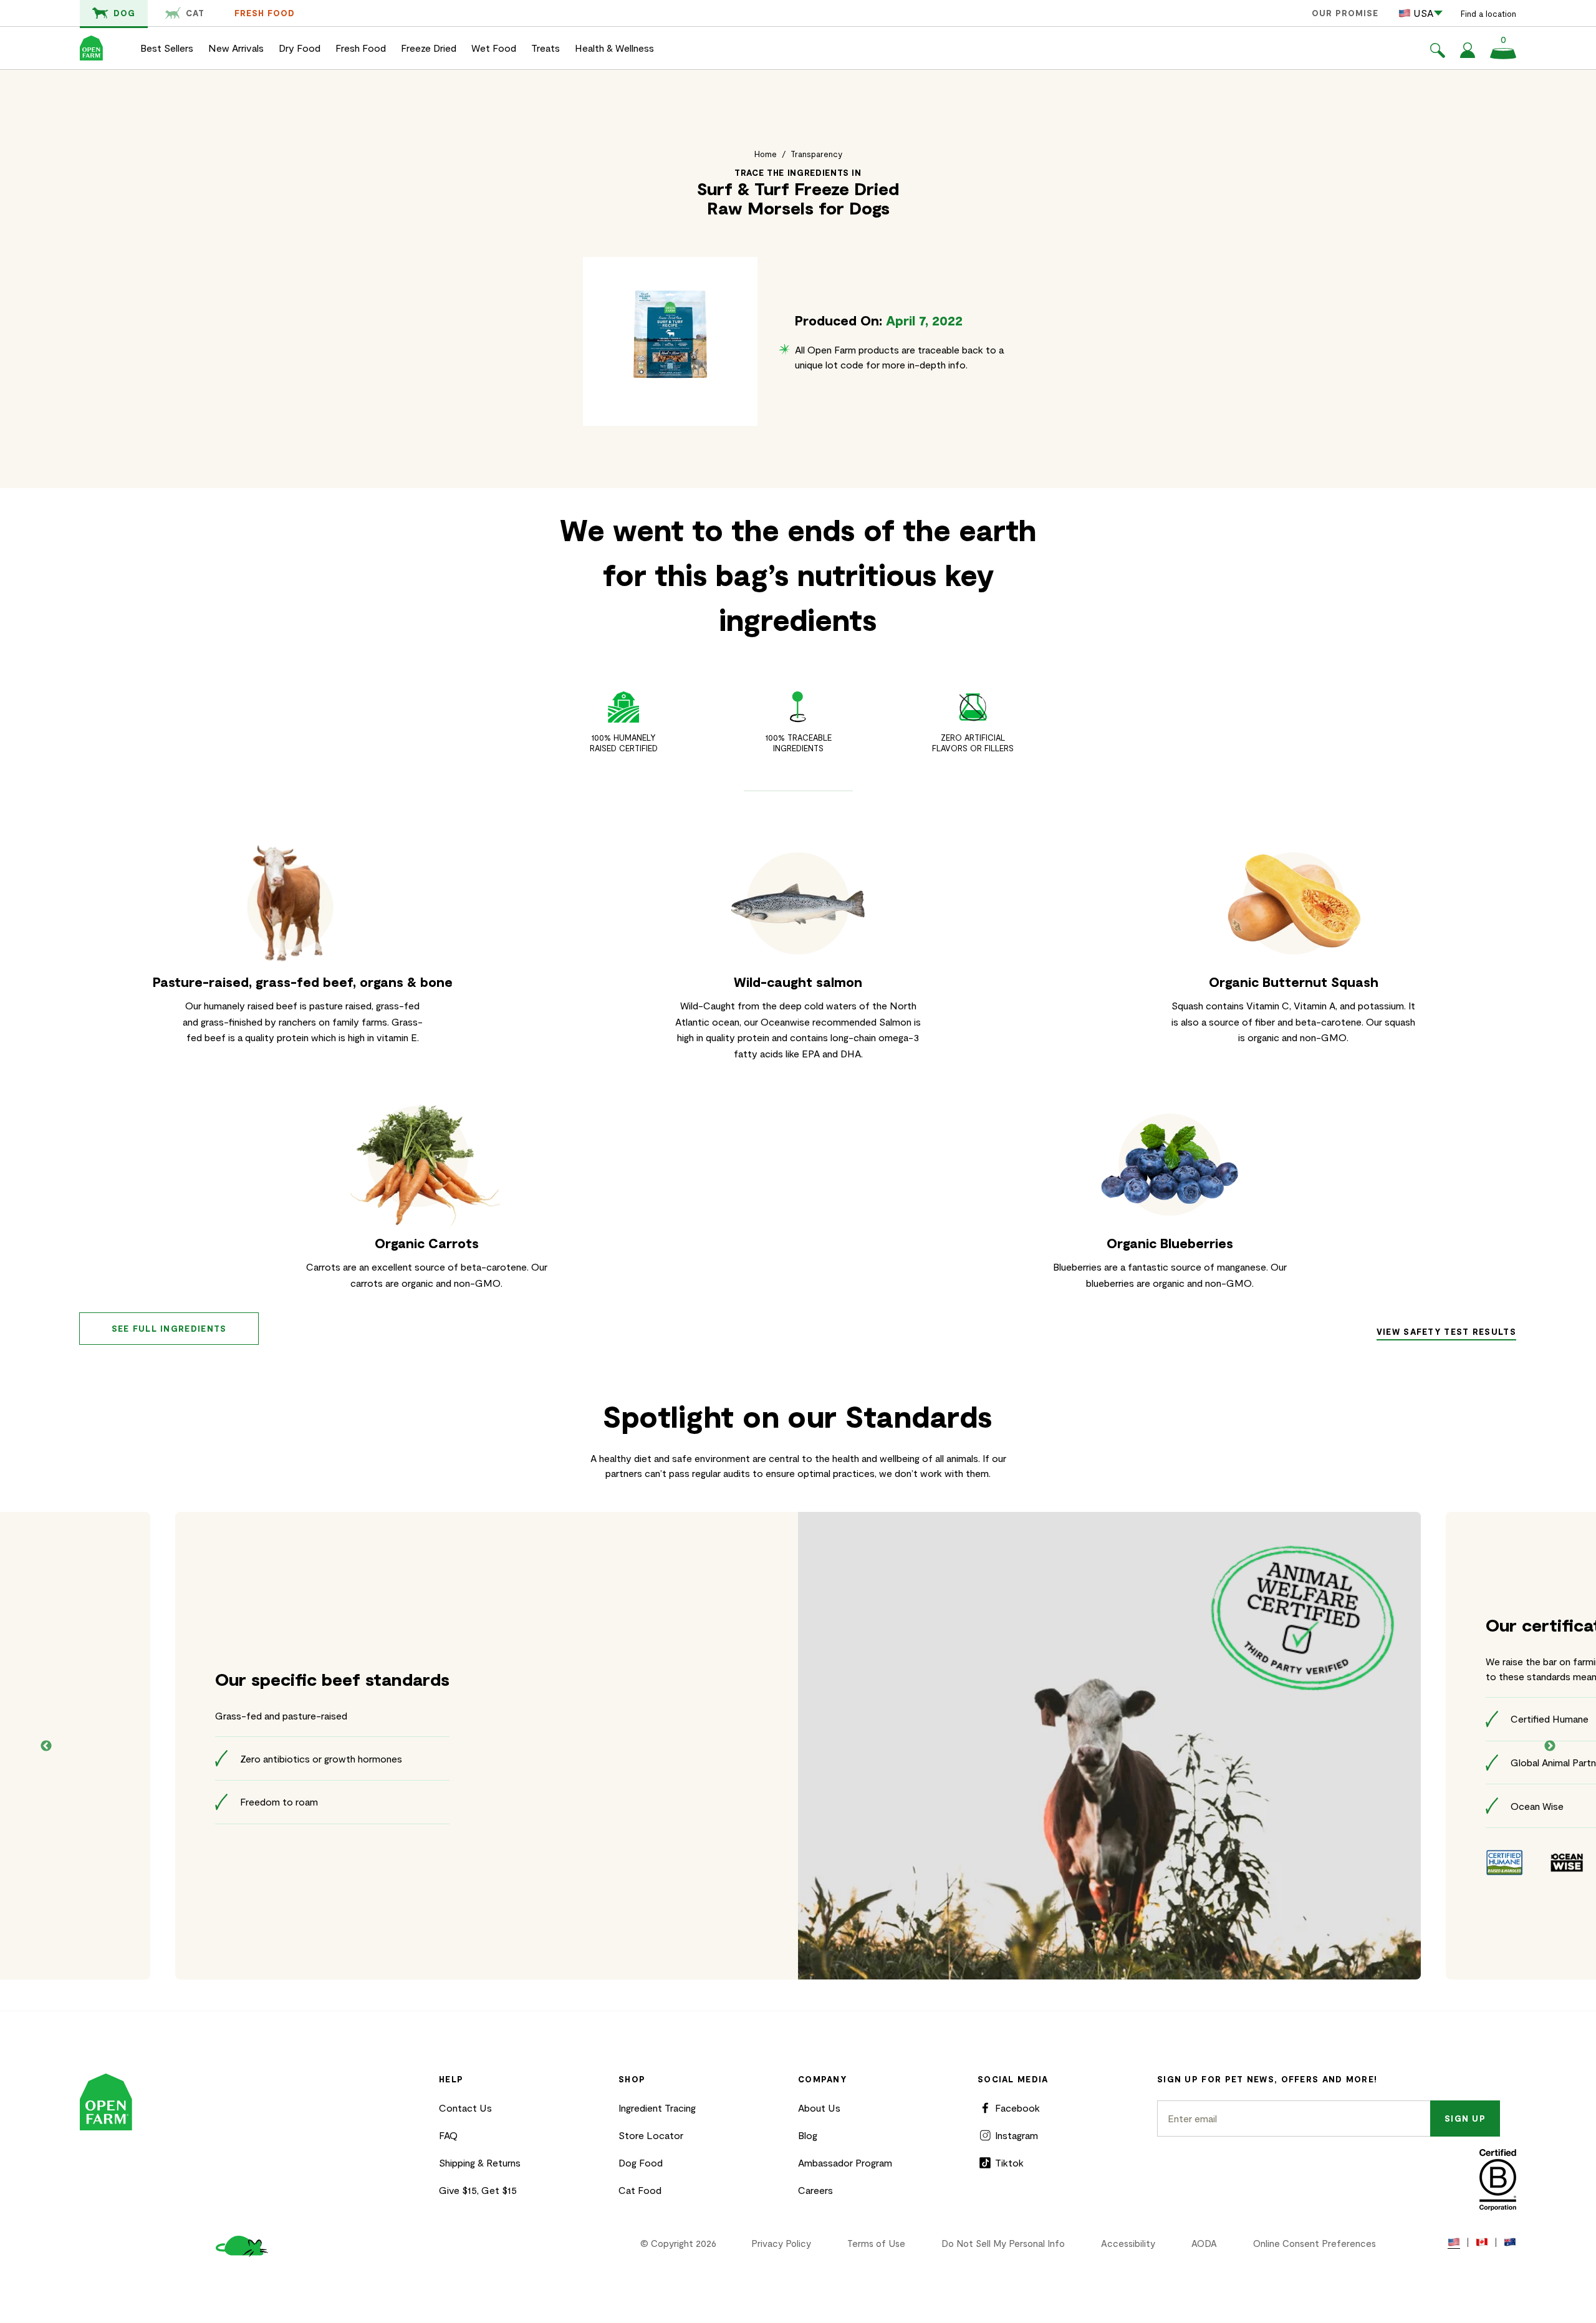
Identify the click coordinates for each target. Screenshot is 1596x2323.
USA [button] (1423, 13)
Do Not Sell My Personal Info (1003, 2243)
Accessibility (1128, 2243)
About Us (819, 2108)
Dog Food (641, 2162)
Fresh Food (265, 13)
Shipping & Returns (480, 2162)
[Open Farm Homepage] (91, 48)
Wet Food (494, 48)
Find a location (1488, 14)
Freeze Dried (429, 48)
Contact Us (465, 2108)
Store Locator (651, 2135)
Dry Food (300, 48)
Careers (815, 2190)
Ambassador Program (845, 2162)
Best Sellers (167, 48)
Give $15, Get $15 (478, 2190)
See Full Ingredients (169, 1329)
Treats (546, 48)
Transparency (816, 154)
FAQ (448, 2135)
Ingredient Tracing (657, 2108)
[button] (1438, 52)
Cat (195, 13)
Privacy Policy (781, 2243)
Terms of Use (876, 2243)
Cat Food (640, 2190)
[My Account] (1468, 54)
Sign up (1465, 2119)
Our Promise (1345, 13)
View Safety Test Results (1446, 1332)
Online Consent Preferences (1315, 2243)
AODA (1204, 2243)
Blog (808, 2135)
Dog (124, 13)
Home (766, 154)
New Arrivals (236, 48)
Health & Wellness (614, 48)
